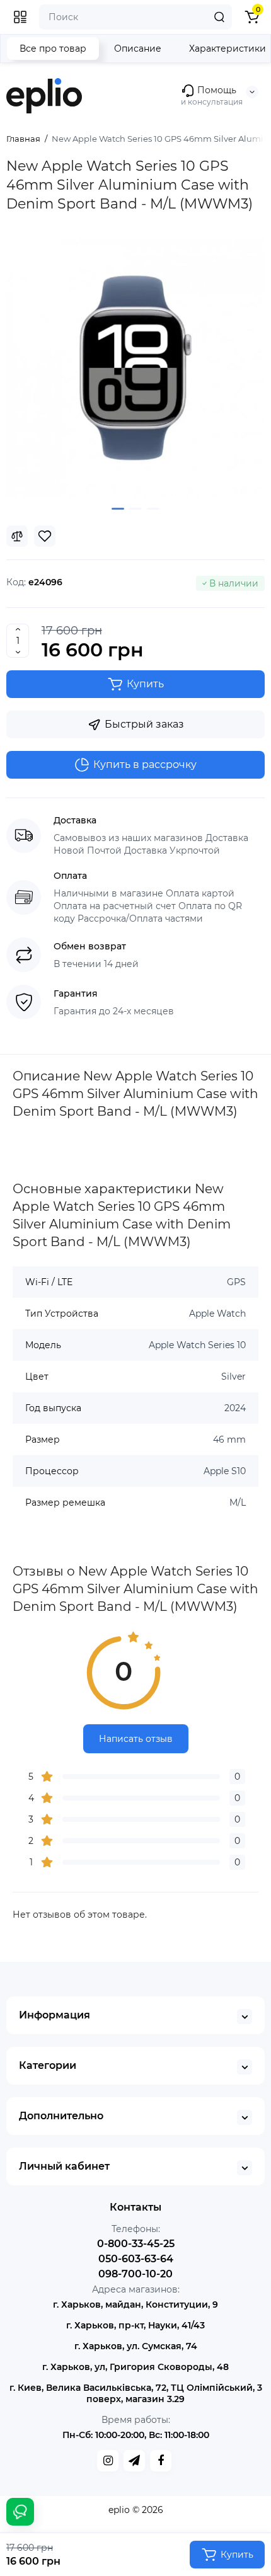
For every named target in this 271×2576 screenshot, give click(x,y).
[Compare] (17, 536)
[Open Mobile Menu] (20, 17)
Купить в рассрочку (145, 764)
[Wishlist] (45, 536)
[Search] (219, 17)
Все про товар (53, 49)
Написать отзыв (136, 1739)
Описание (138, 49)
